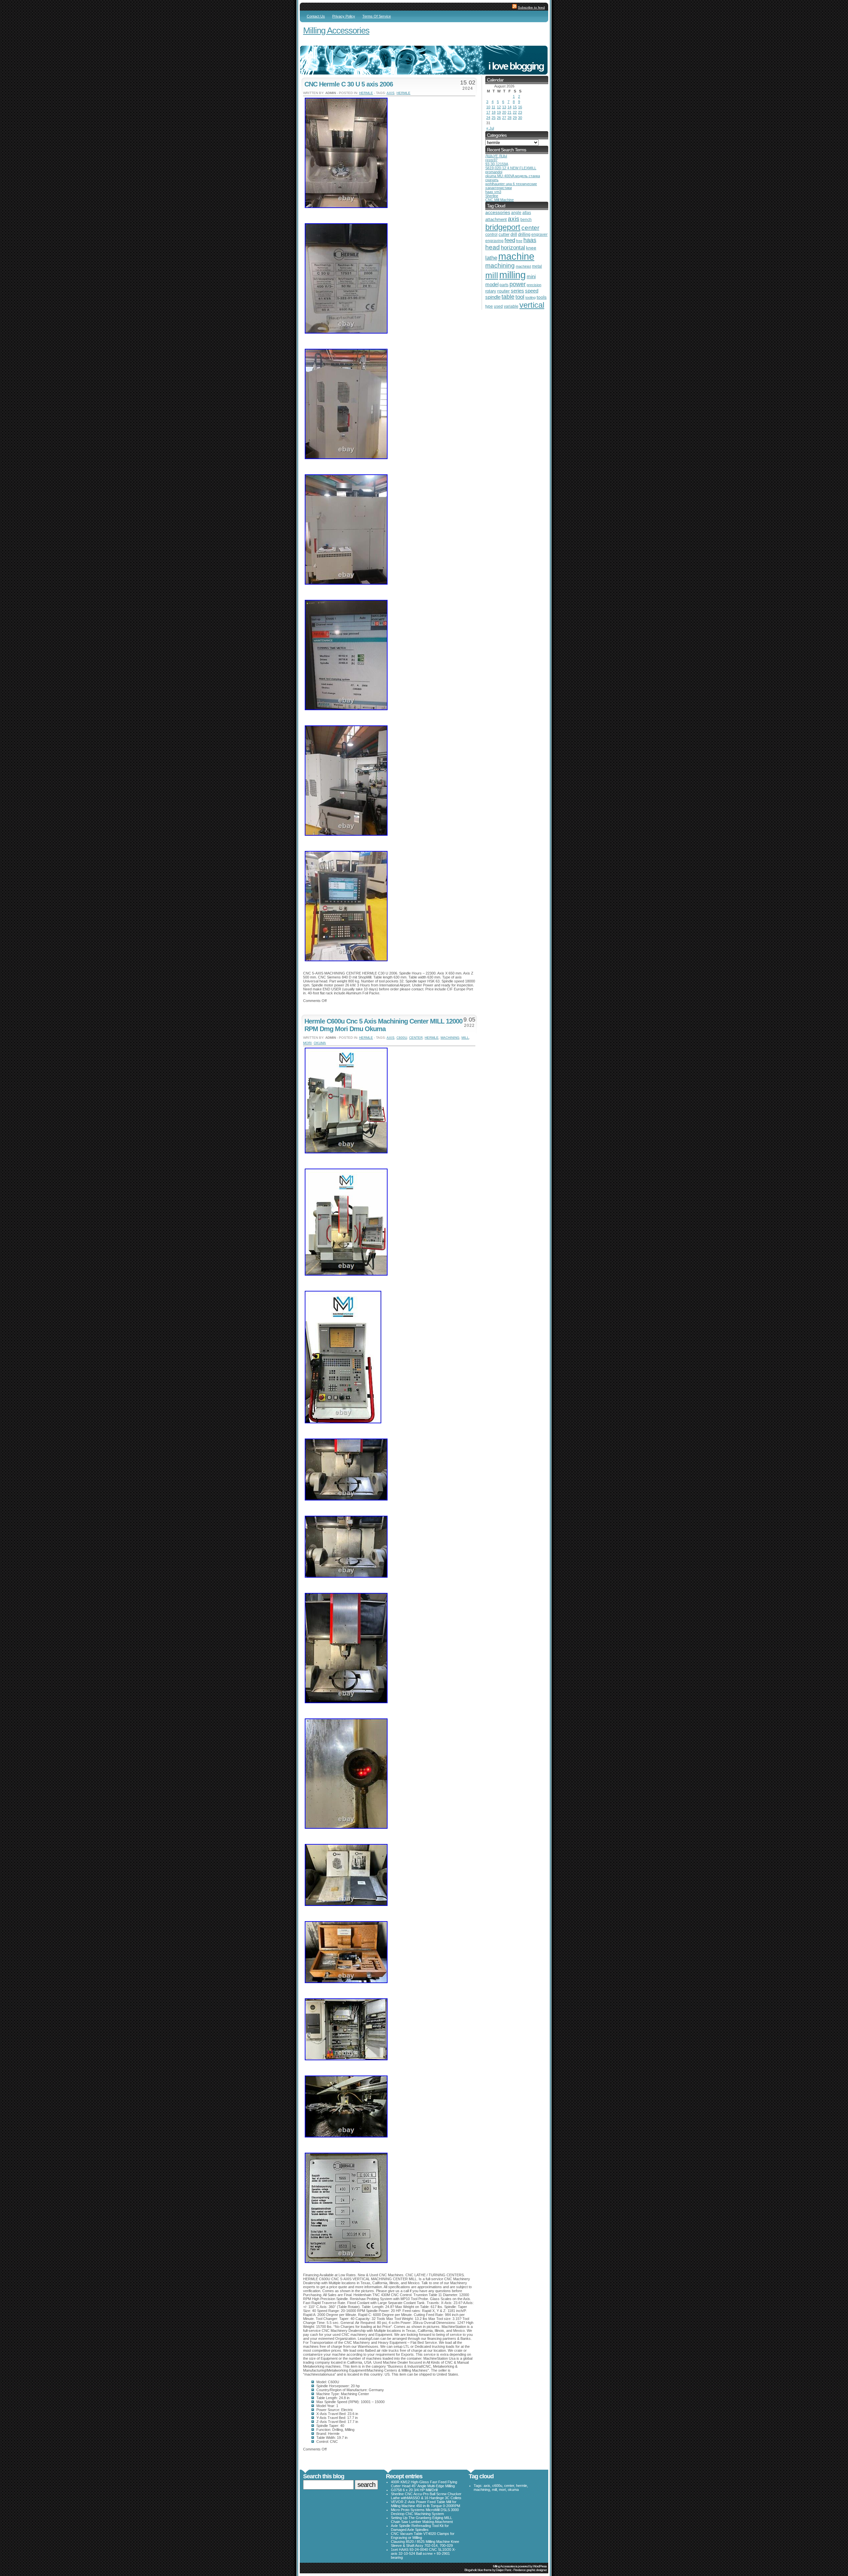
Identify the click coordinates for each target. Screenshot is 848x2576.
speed (532, 291)
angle (516, 213)
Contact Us (316, 16)
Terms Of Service (377, 16)
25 (494, 118)
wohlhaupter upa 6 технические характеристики (511, 186)
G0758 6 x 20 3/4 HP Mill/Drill (414, 2490)
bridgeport (503, 227)
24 (488, 118)
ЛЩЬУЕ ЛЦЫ (496, 156)
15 (515, 107)
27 (504, 118)
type (489, 306)
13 (504, 107)
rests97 (491, 160)
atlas (527, 213)
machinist (523, 266)
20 (504, 112)
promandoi (494, 172)
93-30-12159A (497, 164)
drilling (524, 234)
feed (510, 240)
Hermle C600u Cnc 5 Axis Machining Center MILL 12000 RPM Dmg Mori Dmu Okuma (383, 1025)
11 (493, 107)
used (498, 306)
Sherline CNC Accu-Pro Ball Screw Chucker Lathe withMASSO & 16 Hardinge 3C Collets (426, 2496)
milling (512, 275)
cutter (504, 234)
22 (515, 112)
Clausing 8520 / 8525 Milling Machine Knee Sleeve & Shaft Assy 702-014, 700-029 (425, 2544)
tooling (530, 297)
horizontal (513, 248)
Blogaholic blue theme (478, 2570)
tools (542, 297)
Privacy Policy (344, 16)
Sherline (492, 196)
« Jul (490, 128)
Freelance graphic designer (530, 2570)
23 (520, 112)
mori (307, 1043)
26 (499, 118)
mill (465, 1038)
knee (531, 248)
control (491, 235)
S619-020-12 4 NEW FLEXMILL (511, 168)
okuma (320, 1043)
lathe (491, 258)
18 (494, 112)
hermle (366, 93)
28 (509, 118)
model (492, 285)
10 (488, 107)
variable (511, 306)
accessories (498, 212)
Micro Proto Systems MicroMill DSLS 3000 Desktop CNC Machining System (425, 2512)
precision (534, 285)
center (416, 1038)
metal (537, 266)
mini (531, 277)
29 (515, 118)
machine (516, 256)
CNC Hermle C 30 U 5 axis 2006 (349, 84)
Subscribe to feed (531, 7)
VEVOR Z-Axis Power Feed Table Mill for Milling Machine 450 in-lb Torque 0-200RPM (425, 2504)
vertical (532, 305)
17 (488, 112)
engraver (539, 235)
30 (520, 118)
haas (530, 240)
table (508, 297)
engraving (494, 241)
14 (509, 107)
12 (499, 107)
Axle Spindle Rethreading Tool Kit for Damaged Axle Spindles (420, 2528)
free (519, 241)
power (518, 284)
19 (499, 112)
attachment (496, 219)
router (503, 291)
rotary (491, 291)
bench (526, 220)
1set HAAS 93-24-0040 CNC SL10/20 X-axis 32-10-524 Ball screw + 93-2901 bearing (423, 2553)
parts (504, 285)
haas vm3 (493, 192)
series (517, 291)
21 (509, 112)
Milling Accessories (336, 30)
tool (520, 297)
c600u (402, 1038)
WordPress (540, 2566)
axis (391, 93)
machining (450, 1038)
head (493, 247)
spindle (493, 297)
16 (520, 107)
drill (514, 234)
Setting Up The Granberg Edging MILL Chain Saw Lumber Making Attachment (422, 2520)
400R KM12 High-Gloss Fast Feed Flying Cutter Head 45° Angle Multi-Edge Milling (424, 2484)
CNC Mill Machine (500, 200)
